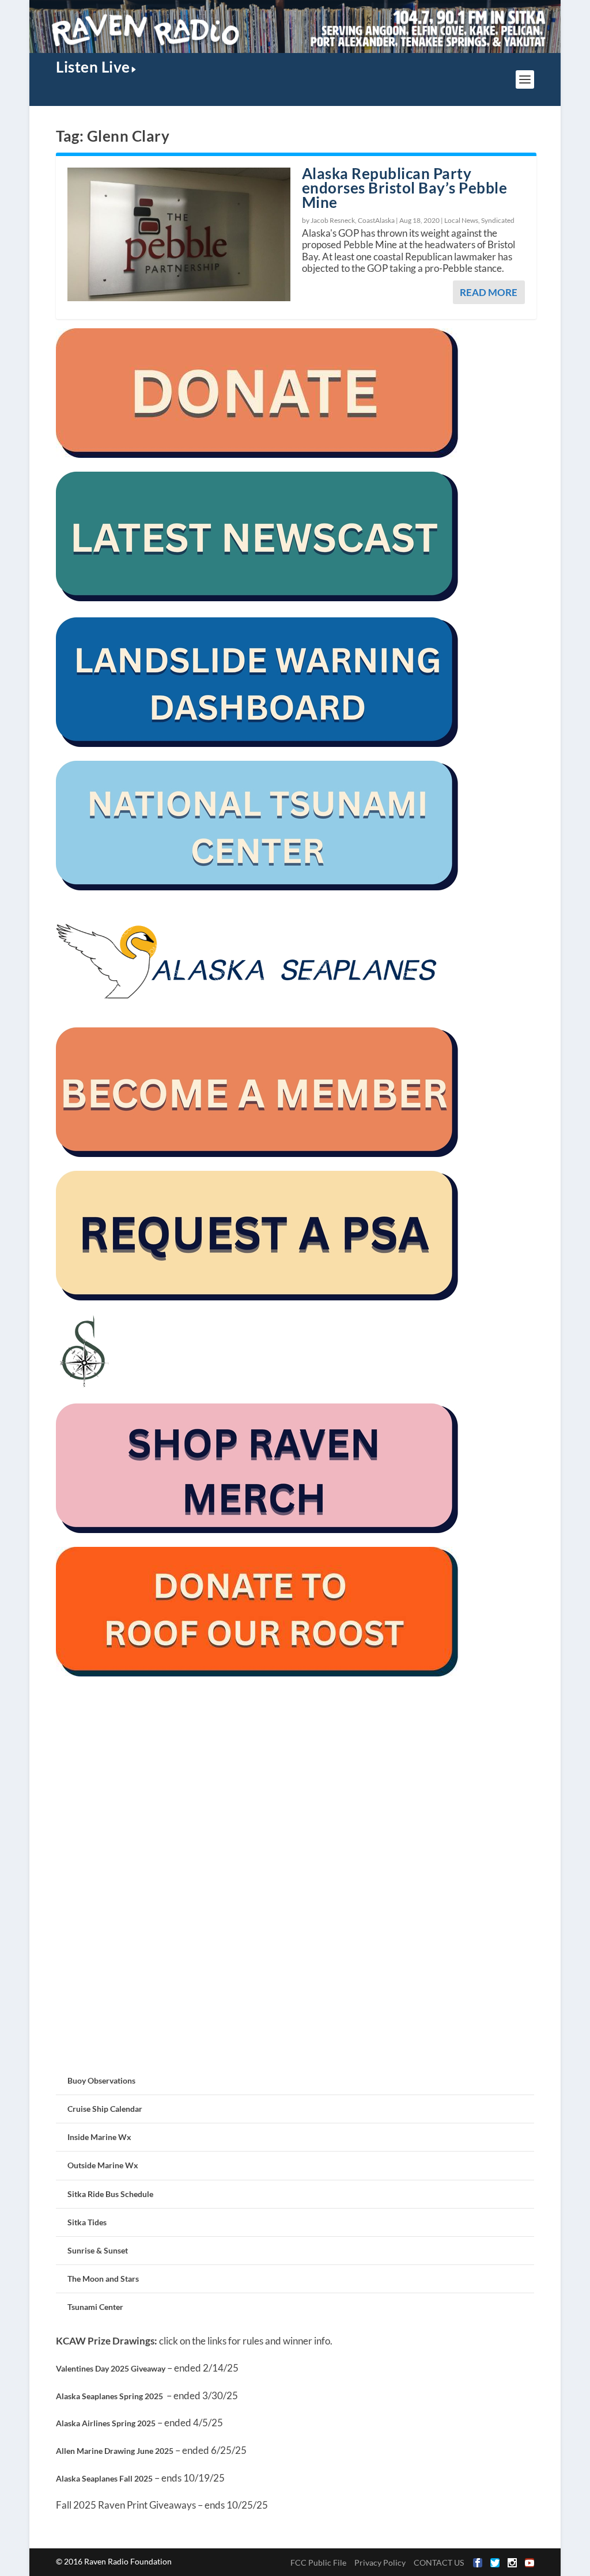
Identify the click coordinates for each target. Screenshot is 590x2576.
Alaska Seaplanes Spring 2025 (109, 2396)
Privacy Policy (380, 2562)
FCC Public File (318, 2562)
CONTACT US (439, 2562)
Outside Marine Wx (103, 2165)
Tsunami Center (95, 2307)
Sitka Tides (87, 2222)
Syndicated (498, 220)
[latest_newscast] (258, 598)
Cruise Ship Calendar (105, 2109)
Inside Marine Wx (99, 2137)
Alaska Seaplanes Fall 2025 (104, 2478)
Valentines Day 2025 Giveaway (111, 2368)
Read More (489, 292)
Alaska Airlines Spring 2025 (106, 2423)
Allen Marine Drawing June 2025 (115, 2451)
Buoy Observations (101, 2080)
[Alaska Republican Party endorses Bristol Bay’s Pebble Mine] (179, 234)
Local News (461, 220)
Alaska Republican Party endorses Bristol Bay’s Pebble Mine (405, 188)
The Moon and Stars (103, 2279)
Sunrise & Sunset (98, 2250)
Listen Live (93, 67)
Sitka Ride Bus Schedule (110, 2194)
